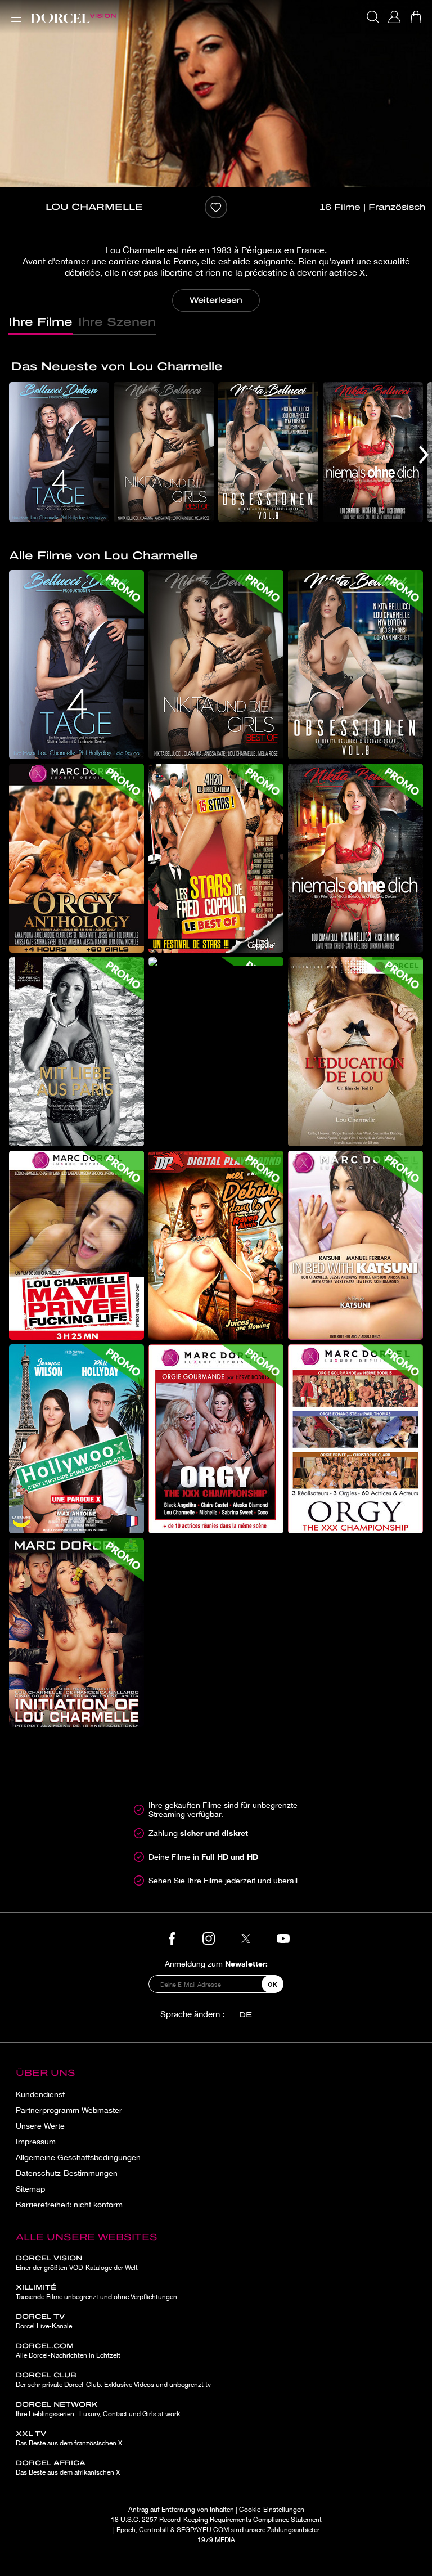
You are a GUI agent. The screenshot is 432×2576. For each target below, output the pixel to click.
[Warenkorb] (416, 17)
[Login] (394, 17)
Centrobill (154, 2530)
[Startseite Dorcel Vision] (73, 17)
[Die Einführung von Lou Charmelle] (76, 1632)
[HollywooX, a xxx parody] (76, 1439)
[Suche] (373, 17)
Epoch (126, 2530)
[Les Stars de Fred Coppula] (216, 858)
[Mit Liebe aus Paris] (76, 1052)
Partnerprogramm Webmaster (69, 2110)
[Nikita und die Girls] (164, 452)
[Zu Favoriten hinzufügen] (216, 207)
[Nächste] (424, 454)
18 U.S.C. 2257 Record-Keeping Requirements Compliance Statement (216, 2520)
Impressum (36, 2142)
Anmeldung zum (216, 1964)
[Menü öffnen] (14, 11)
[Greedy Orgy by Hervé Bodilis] (216, 1439)
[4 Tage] (59, 452)
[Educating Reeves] (355, 1052)
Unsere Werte (40, 2126)
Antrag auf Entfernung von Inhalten (181, 2510)
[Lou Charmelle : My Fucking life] (76, 1245)
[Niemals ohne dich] (373, 452)
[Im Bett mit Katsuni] (355, 1245)
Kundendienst (40, 2094)
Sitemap (30, 2189)
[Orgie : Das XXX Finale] (355, 1439)
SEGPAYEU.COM (203, 2530)
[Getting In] (216, 1245)
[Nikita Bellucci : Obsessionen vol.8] (268, 452)
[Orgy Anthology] (76, 858)
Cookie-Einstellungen (272, 2510)
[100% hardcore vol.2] (216, 962)
